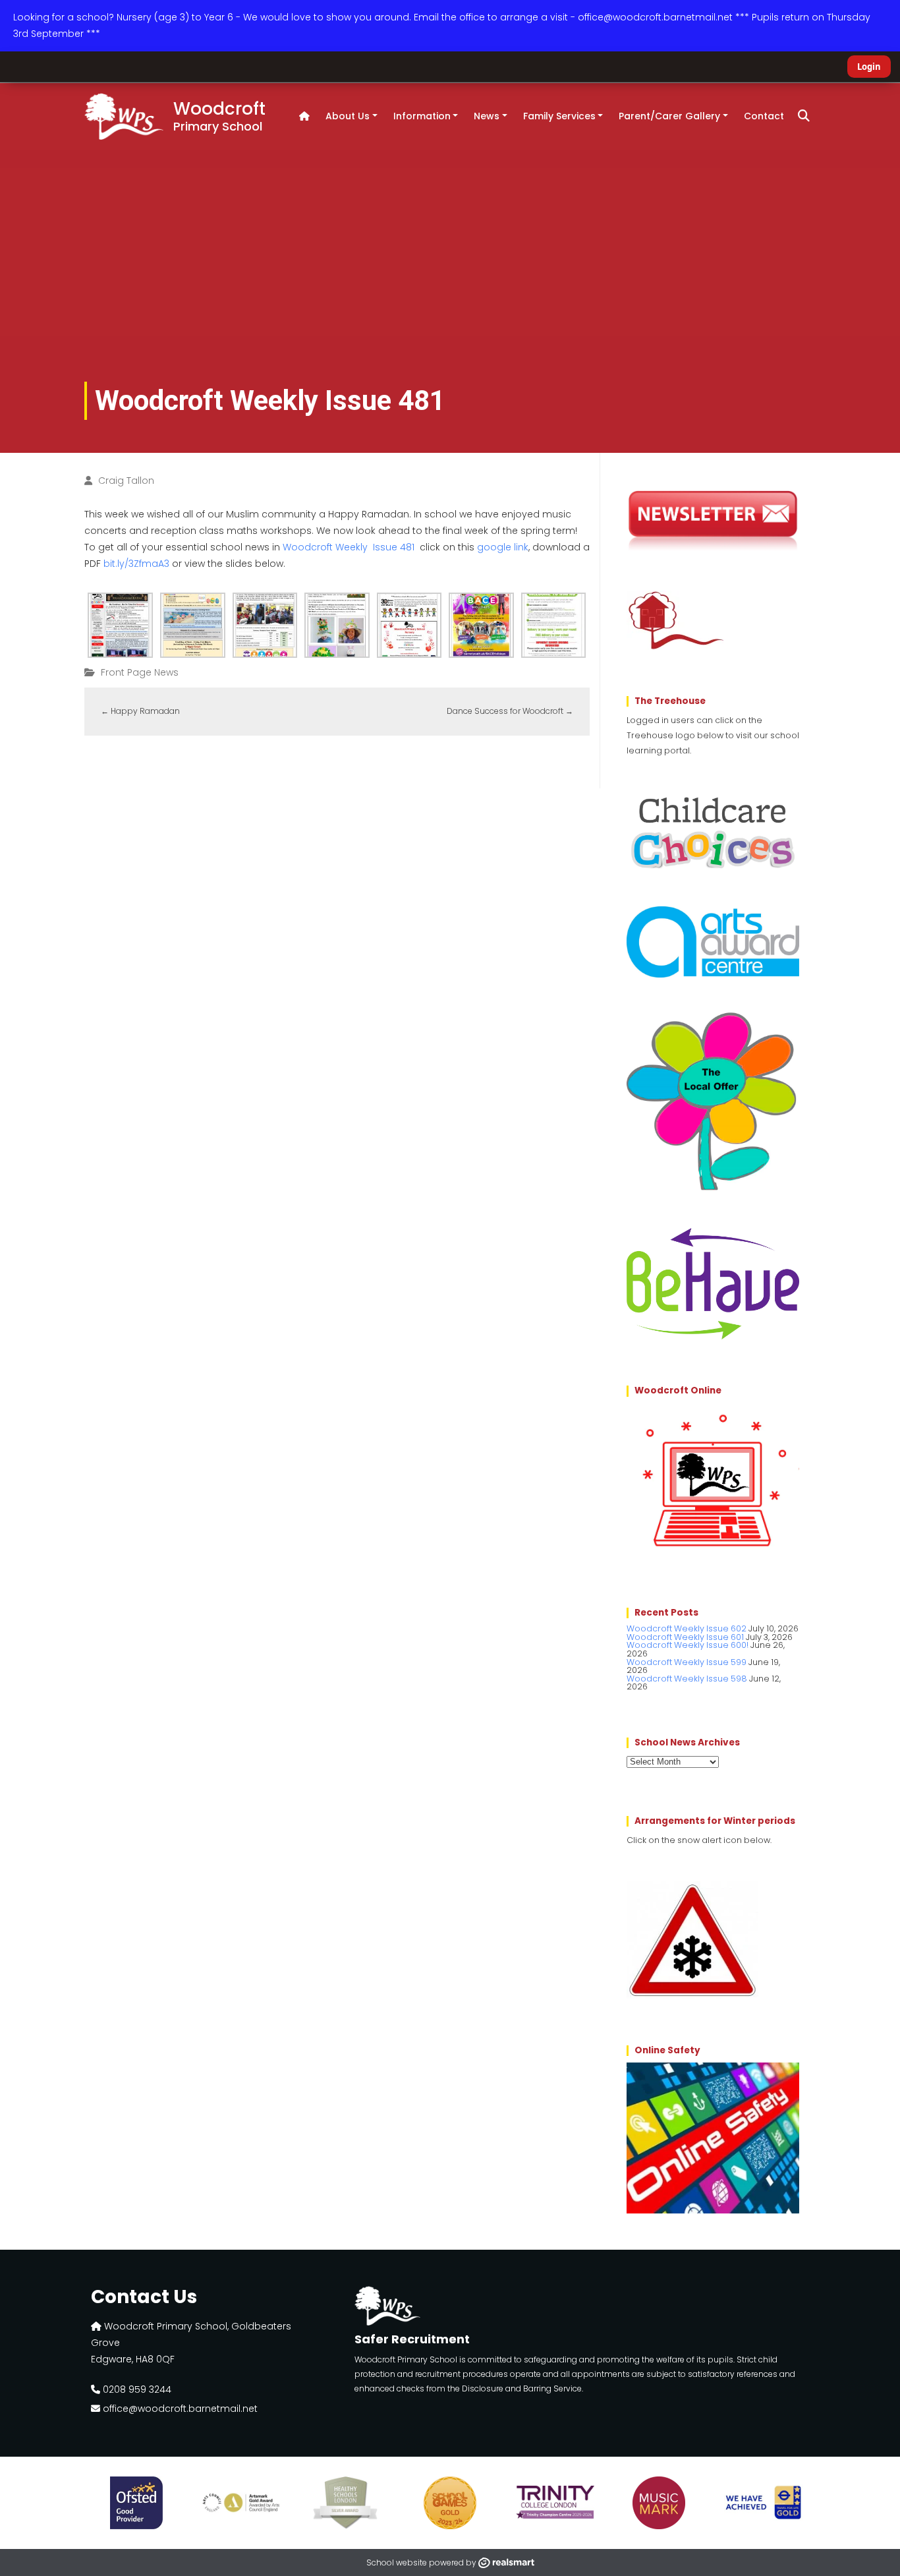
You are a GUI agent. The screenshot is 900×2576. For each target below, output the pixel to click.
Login (869, 67)
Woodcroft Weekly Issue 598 (687, 1679)
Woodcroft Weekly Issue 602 (687, 1628)
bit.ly (136, 564)
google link (503, 547)
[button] (804, 116)
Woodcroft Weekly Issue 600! (688, 1645)
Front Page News (140, 672)
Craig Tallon (126, 481)
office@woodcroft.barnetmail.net (179, 2409)
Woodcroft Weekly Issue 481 (349, 547)
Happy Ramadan (140, 711)
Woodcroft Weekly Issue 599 (687, 1662)
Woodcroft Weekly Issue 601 (685, 1637)
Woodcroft (219, 115)
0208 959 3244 (136, 2389)
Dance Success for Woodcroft (510, 711)
